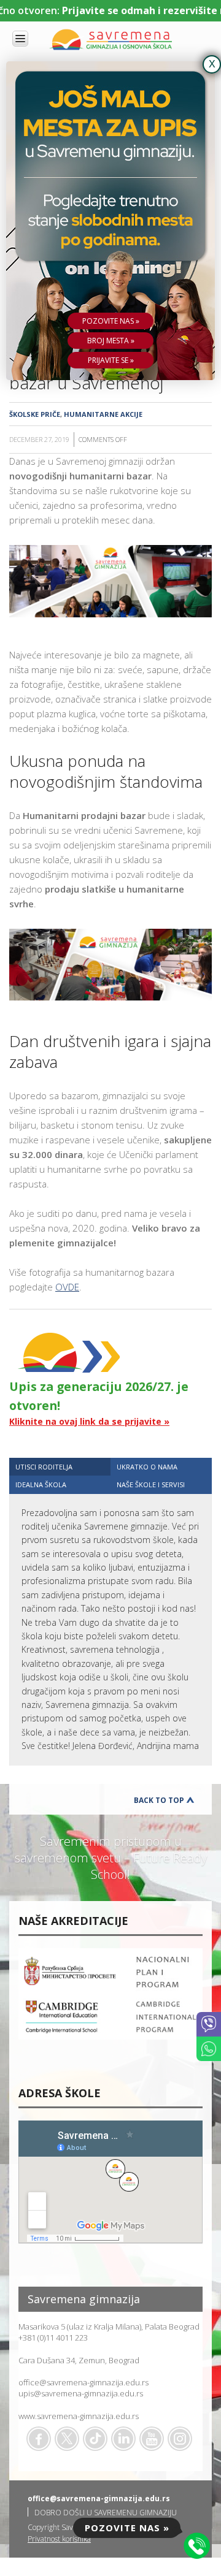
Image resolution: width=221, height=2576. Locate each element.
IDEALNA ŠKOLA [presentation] (41, 1484)
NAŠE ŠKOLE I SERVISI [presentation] (151, 1484)
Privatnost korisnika (59, 2539)
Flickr (180, 2439)
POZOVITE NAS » (111, 321)
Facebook (39, 2439)
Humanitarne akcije (103, 414)
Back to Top (159, 1800)
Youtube (152, 2439)
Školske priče (35, 414)
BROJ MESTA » (111, 341)
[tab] (60, 1467)
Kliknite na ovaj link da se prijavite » (89, 1421)
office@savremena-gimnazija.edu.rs (83, 2382)
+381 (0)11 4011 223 (53, 2338)
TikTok (95, 2439)
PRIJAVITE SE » (111, 360)
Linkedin (123, 2439)
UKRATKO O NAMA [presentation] (147, 1467)
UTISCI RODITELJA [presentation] (44, 1467)
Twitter (67, 2439)
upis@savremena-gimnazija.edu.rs (81, 2393)
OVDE (67, 1287)
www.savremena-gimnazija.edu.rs (79, 2416)
